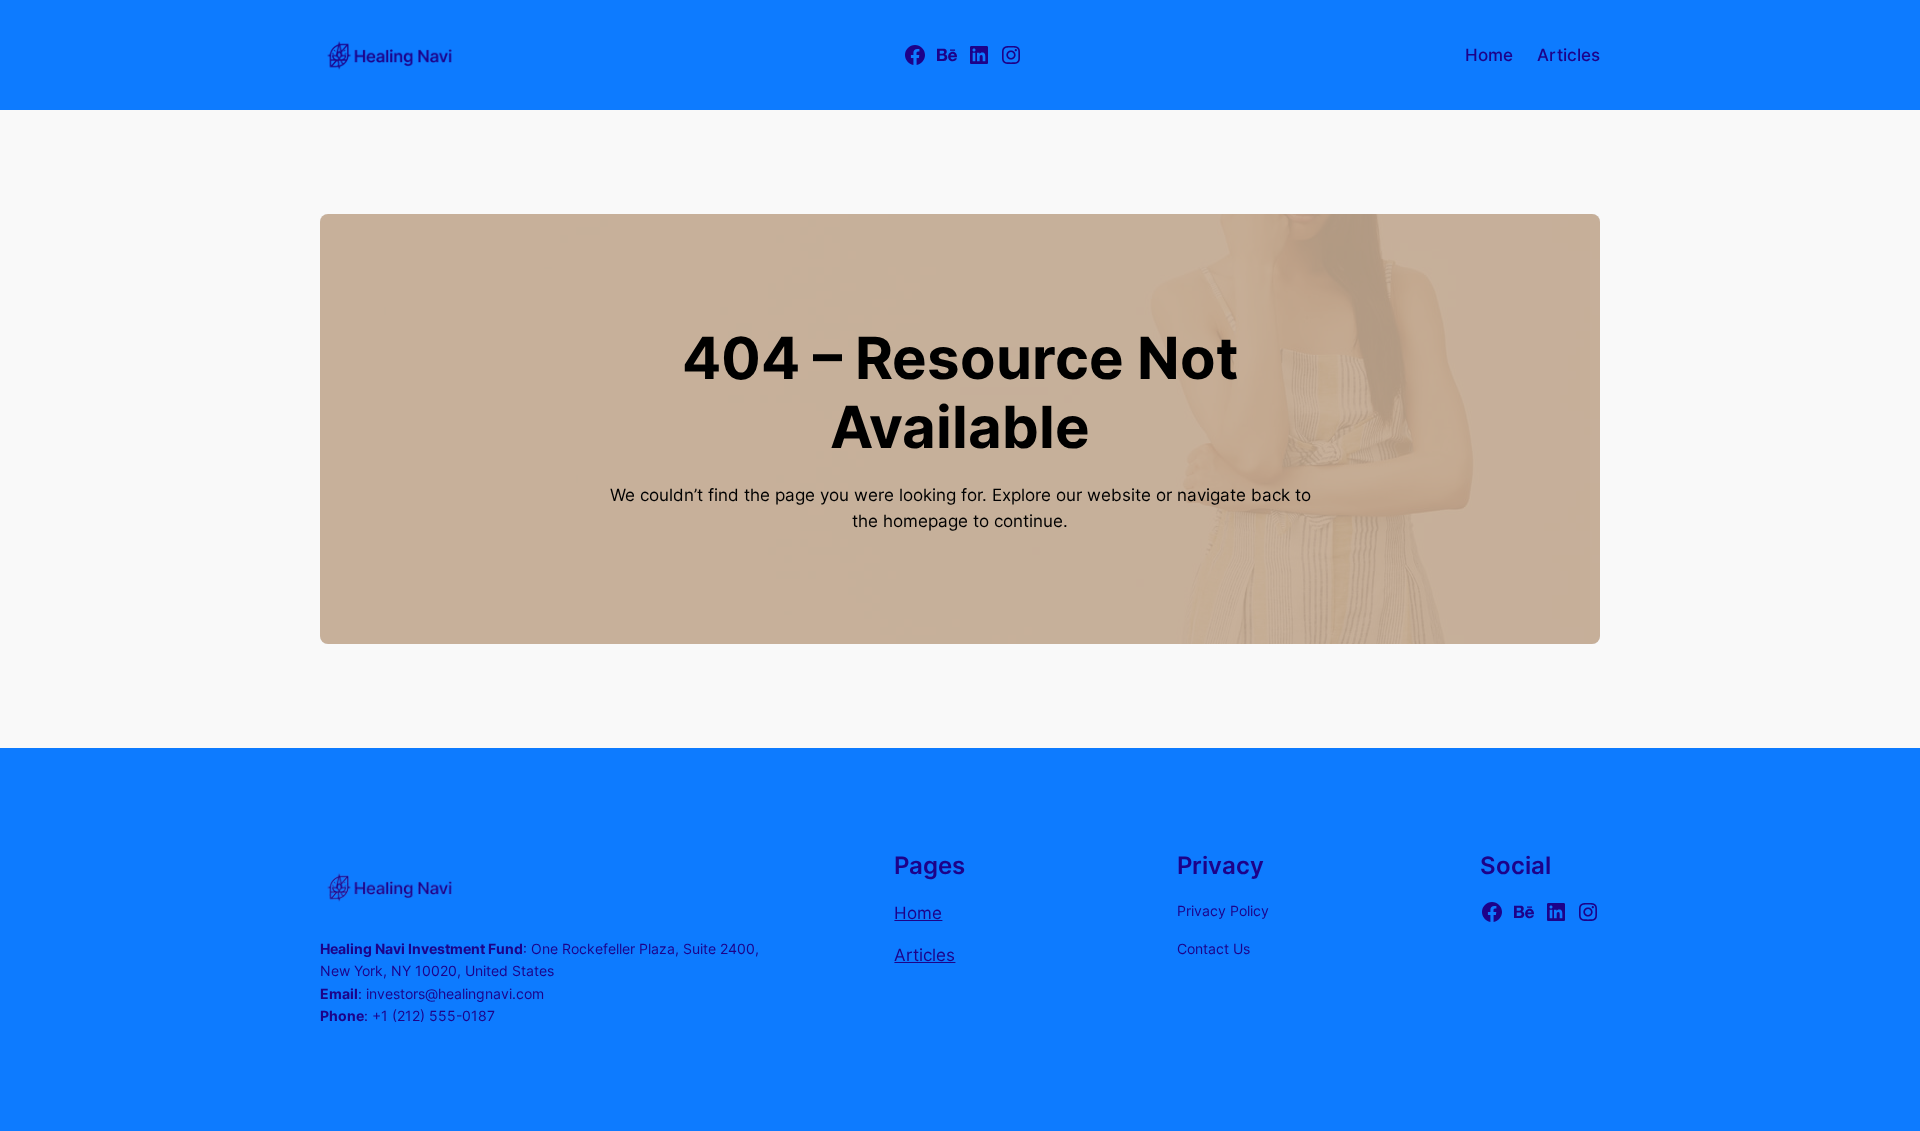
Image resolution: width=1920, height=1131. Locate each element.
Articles (924, 955)
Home (918, 913)
